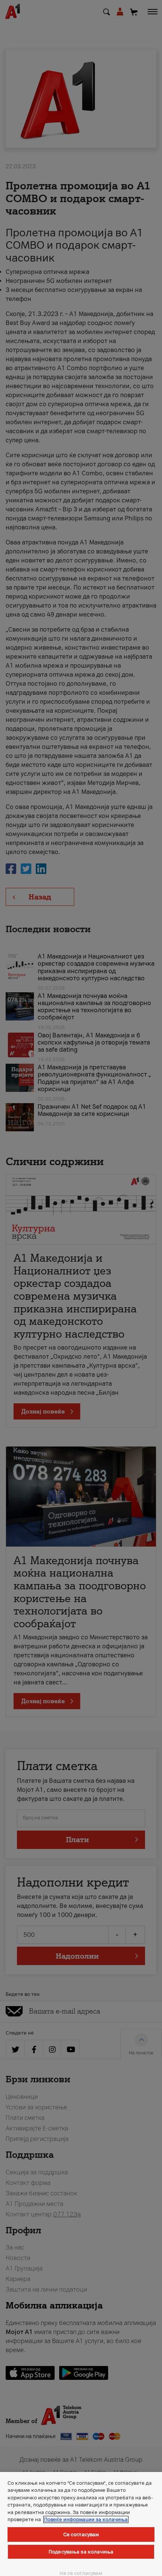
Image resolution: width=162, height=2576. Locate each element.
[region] (81, 2524)
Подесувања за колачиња (81, 2552)
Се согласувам (81, 2534)
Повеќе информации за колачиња (86, 2519)
